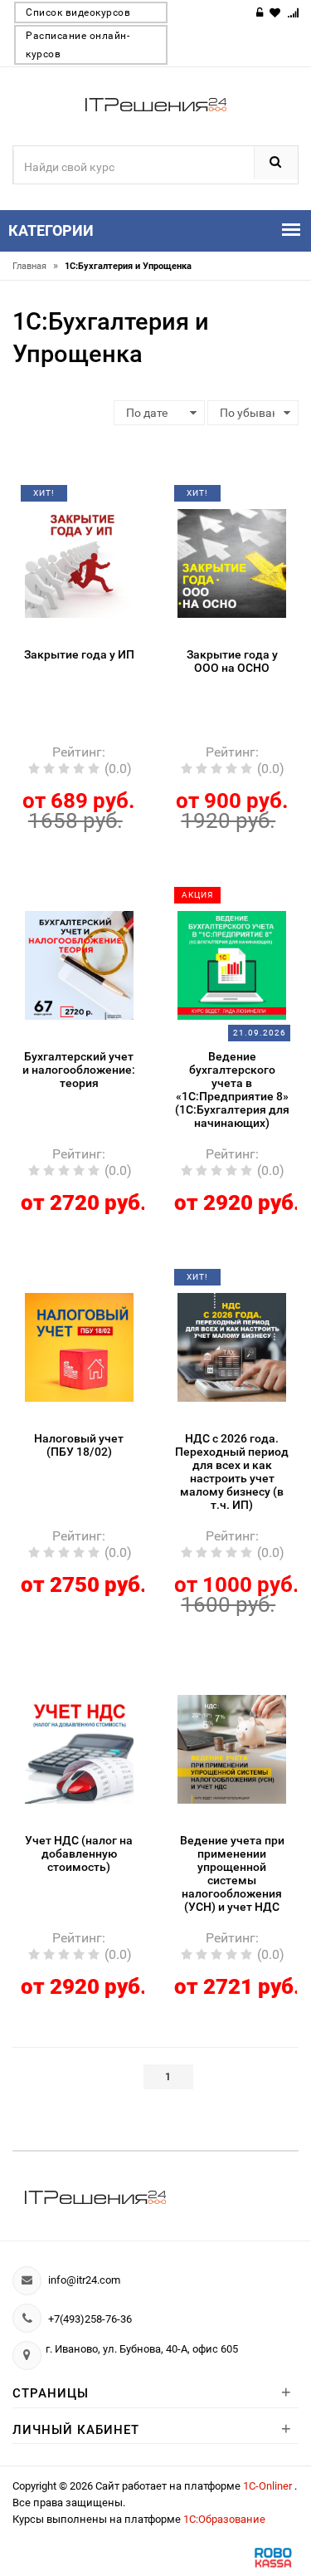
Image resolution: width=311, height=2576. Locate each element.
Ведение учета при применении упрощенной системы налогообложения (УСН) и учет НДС (232, 1873)
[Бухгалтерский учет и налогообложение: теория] (79, 964)
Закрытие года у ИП (79, 654)
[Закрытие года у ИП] (79, 562)
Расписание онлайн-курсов (78, 45)
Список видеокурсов (78, 12)
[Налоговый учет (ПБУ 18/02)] (79, 1346)
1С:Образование (224, 2519)
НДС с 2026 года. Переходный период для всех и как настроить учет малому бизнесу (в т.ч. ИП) (232, 1472)
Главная (35, 266)
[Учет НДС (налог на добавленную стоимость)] (79, 1748)
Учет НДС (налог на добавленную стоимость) (79, 1854)
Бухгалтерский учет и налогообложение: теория (79, 1070)
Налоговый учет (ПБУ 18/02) (79, 1445)
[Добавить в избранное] (70, 499)
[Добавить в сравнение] (99, 499)
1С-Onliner (269, 2486)
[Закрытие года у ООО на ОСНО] (232, 562)
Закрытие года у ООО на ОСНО (232, 661)
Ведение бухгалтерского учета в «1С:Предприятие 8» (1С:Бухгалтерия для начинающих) (232, 1090)
